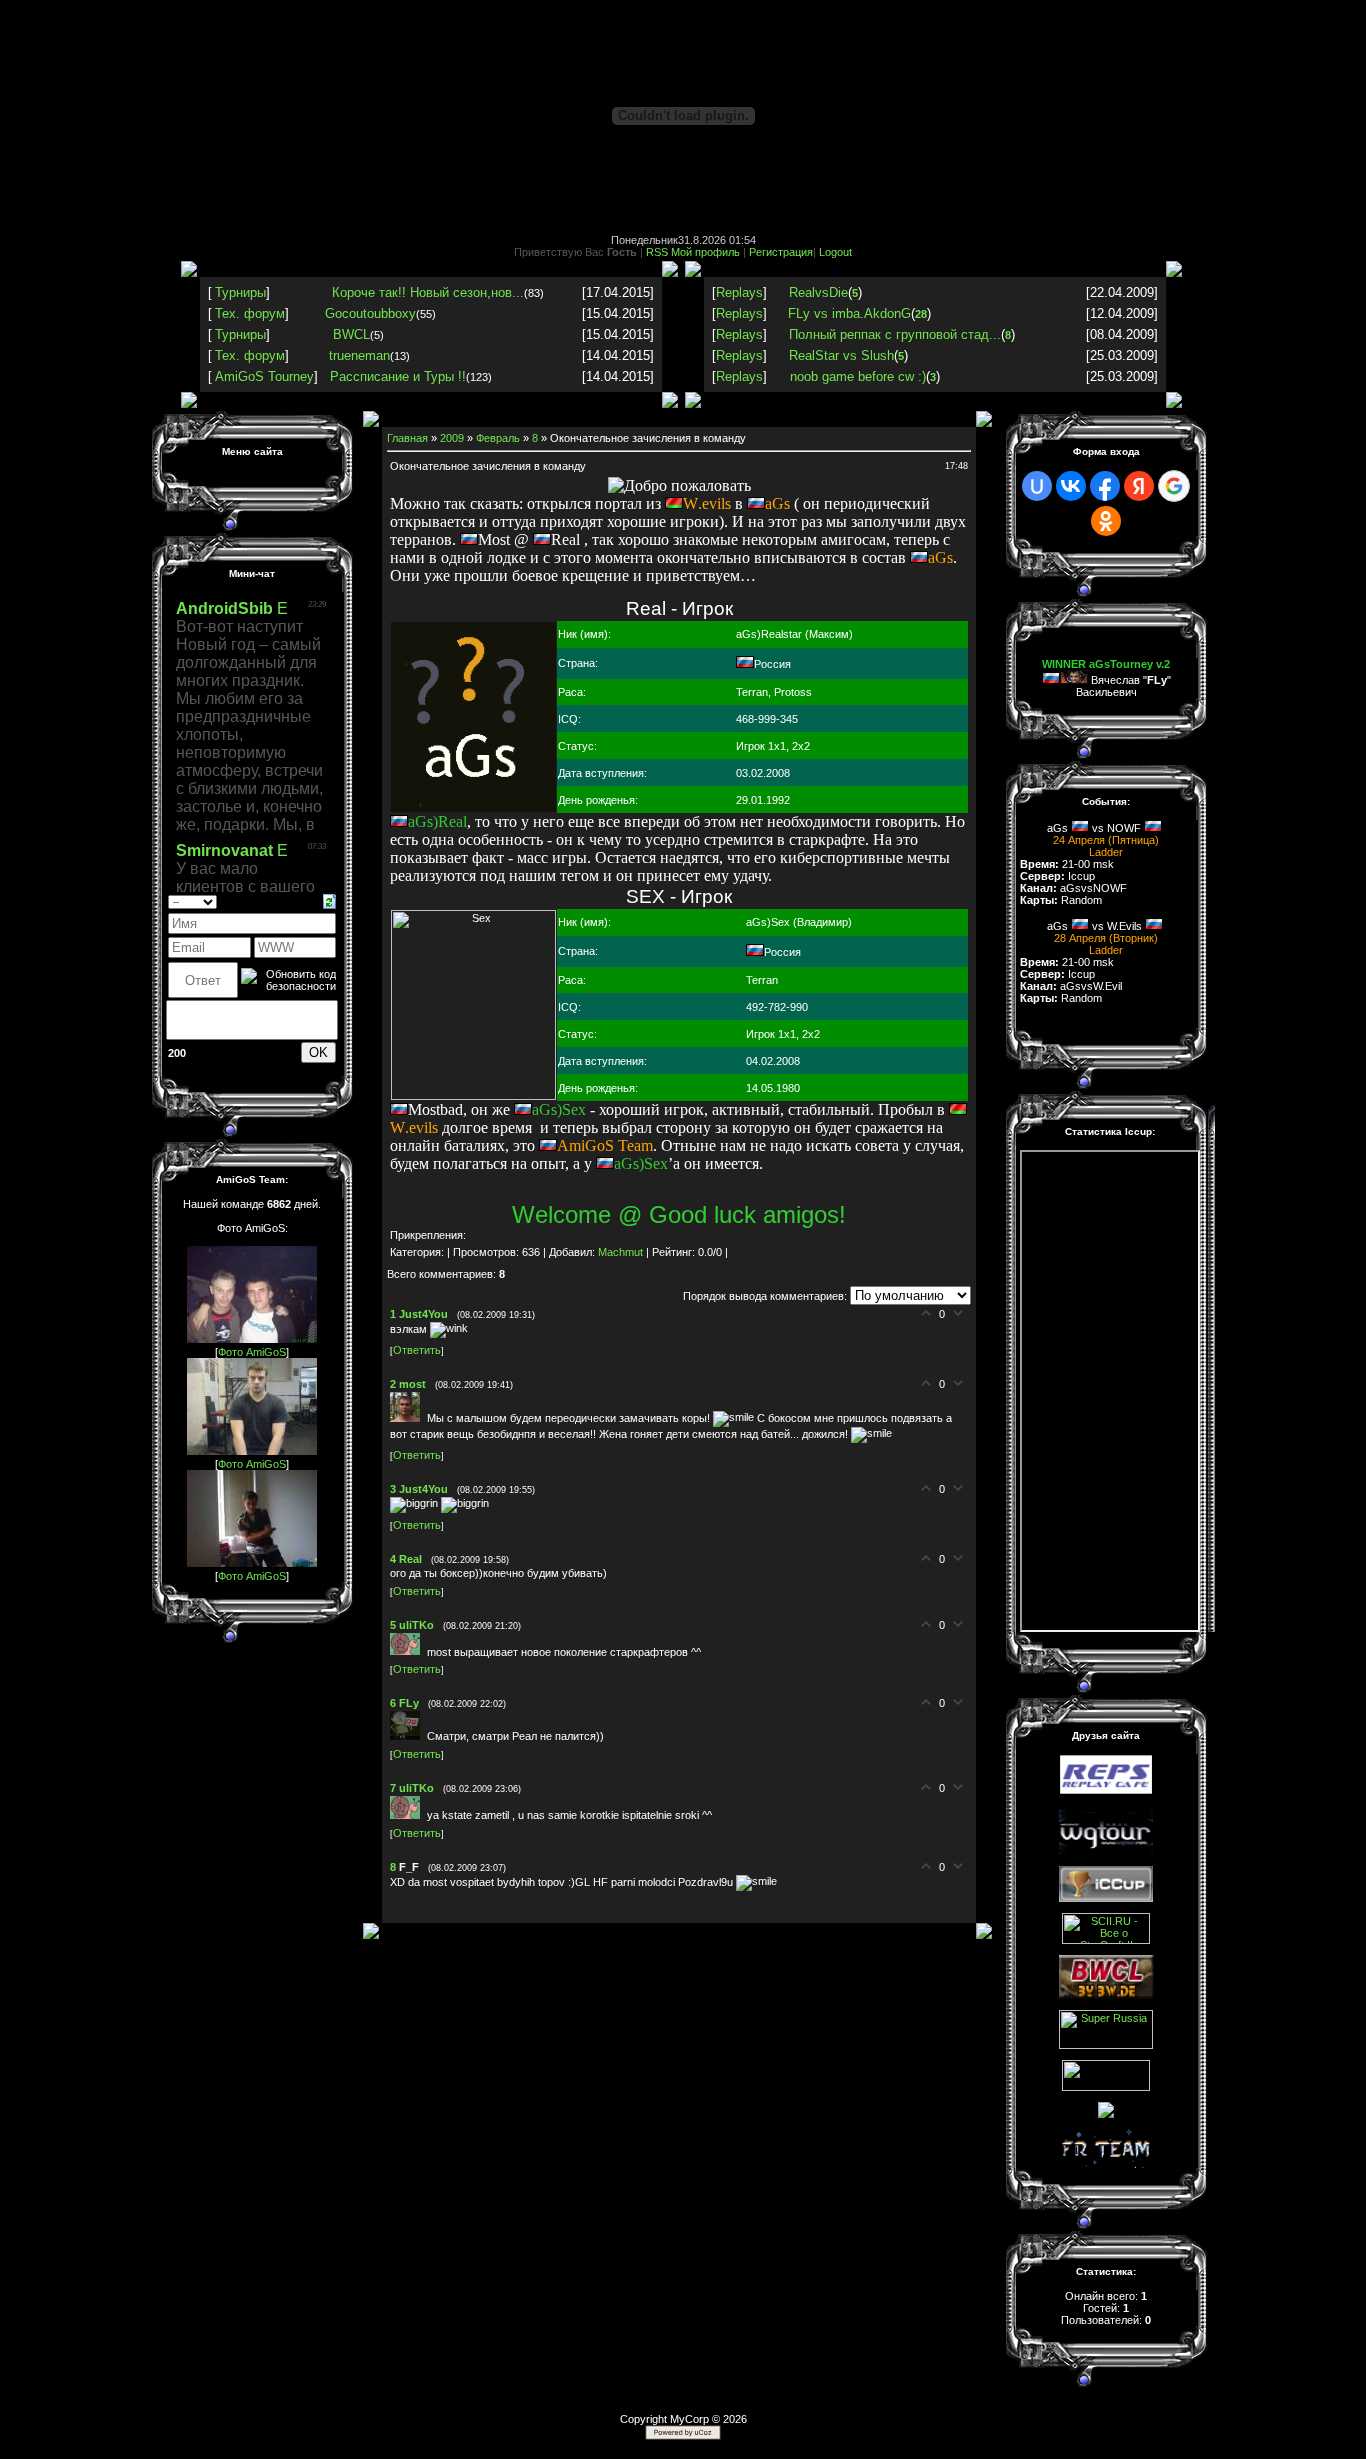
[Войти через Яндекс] (1139, 486)
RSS (657, 252)
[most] (408, 1418)
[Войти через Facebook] (1105, 486)
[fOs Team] (1106, 2087)
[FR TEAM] (1106, 2164)
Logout (835, 252)
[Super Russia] (1106, 2045)
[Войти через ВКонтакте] (1071, 486)
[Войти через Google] (1174, 486)
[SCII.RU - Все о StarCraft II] (1106, 1940)
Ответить (417, 1350)
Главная (407, 438)
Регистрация (781, 252)
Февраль (498, 438)
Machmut (620, 1252)
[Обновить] (329, 900)
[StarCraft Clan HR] (1106, 2114)
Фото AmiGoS (252, 1352)
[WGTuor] (1106, 1851)
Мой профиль (705, 252)
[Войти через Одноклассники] (1106, 521)
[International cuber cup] (1106, 1898)
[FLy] (408, 1736)
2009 (452, 438)
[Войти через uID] (1037, 486)
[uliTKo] (408, 1651)
